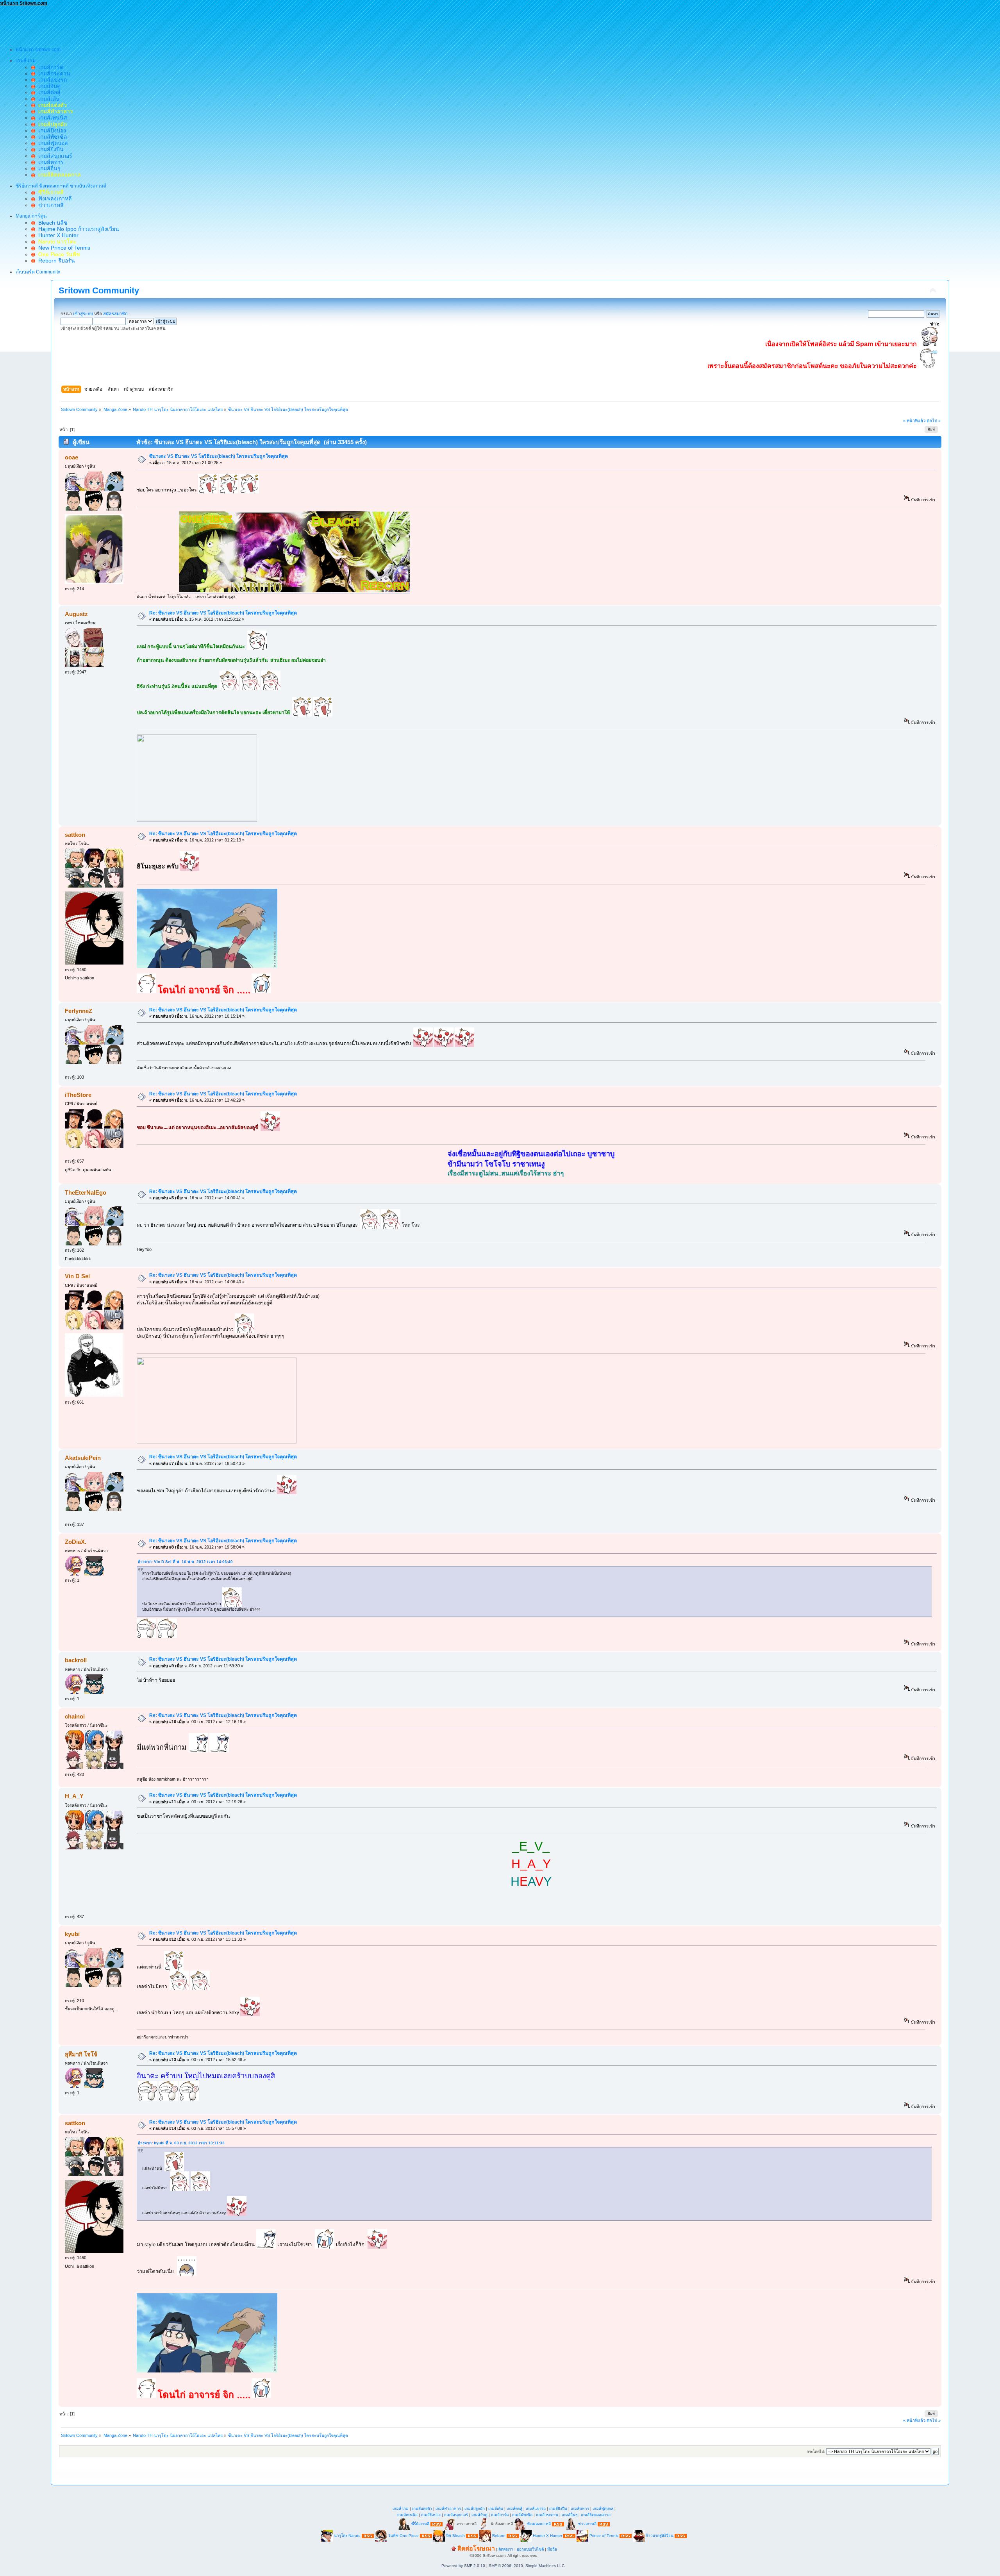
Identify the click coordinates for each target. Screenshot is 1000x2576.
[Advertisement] (142, 24)
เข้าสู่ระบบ (83, 314)
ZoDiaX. (76, 1542)
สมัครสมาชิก (115, 314)
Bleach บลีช (51, 223)
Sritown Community (99, 290)
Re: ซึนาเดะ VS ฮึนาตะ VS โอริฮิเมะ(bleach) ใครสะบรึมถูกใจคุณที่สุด (223, 613)
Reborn (499, 2536)
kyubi (72, 1934)
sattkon (75, 835)
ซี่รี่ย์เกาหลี (420, 2524)
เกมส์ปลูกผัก (475, 2509)
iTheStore (78, 1095)
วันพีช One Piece (404, 2536)
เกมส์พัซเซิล (51, 137)
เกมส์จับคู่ (48, 86)
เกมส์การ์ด (49, 67)
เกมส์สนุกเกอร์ (54, 156)
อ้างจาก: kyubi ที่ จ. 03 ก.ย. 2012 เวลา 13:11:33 (181, 2143)
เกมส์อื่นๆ (48, 168)
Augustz (76, 614)
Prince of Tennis (604, 2536)
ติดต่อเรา (506, 2549)
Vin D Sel (77, 1276)
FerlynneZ (79, 1011)
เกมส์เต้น (47, 99)
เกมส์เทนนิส (51, 118)
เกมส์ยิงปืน (49, 149)
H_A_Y (74, 1796)
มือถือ (552, 2549)
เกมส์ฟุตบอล (52, 143)
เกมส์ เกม (401, 2509)
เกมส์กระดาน (53, 73)
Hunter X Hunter (57, 235)
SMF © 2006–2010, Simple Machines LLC (527, 2566)
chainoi (75, 1716)
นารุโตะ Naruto (347, 2536)
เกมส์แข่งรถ (51, 80)
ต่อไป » (934, 421)
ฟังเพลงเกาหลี (54, 198)
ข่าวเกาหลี (49, 205)
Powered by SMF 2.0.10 (463, 2566)
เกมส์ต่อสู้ (48, 92)
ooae (71, 457)
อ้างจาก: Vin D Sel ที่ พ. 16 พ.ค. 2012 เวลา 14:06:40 (185, 1562)
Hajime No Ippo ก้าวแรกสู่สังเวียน (77, 229)
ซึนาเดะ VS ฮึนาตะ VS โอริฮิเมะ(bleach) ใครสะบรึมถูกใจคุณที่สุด (219, 456)
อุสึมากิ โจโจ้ (81, 2054)
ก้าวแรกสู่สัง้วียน (660, 2536)
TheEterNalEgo (86, 1192)
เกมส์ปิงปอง (51, 130)
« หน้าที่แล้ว (914, 421)
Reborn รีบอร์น (55, 261)
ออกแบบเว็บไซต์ (530, 2549)
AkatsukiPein (83, 1458)
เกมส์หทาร (49, 162)
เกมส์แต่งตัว (422, 2509)
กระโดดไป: (816, 2452)
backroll (76, 1660)
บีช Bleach (455, 2536)
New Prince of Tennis (63, 248)
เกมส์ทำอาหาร (448, 2509)
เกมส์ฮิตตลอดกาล (596, 2515)
